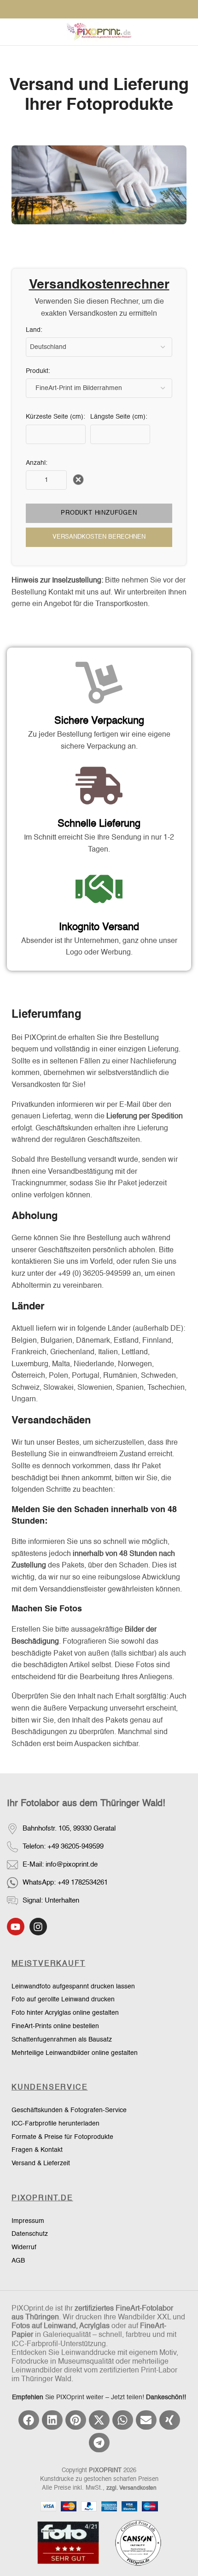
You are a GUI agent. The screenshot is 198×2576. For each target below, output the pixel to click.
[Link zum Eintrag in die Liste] (99, 1846)
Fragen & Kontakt (37, 2150)
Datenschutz (30, 2234)
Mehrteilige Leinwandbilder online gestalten (75, 2053)
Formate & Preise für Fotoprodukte (62, 2137)
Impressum (28, 2221)
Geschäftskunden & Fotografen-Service (69, 2110)
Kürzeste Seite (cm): (55, 417)
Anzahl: (37, 463)
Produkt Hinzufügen (99, 513)
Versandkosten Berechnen (99, 537)
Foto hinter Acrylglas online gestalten (65, 2013)
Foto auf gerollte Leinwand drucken (63, 2000)
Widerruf (24, 2247)
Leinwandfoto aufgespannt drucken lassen (73, 1987)
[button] (29, 2420)
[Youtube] (16, 1927)
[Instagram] (38, 1927)
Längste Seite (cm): (119, 417)
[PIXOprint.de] (99, 32)
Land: (34, 330)
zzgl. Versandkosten (131, 2488)
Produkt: (38, 371)
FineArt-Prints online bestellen (55, 2026)
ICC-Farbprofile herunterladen (55, 2124)
